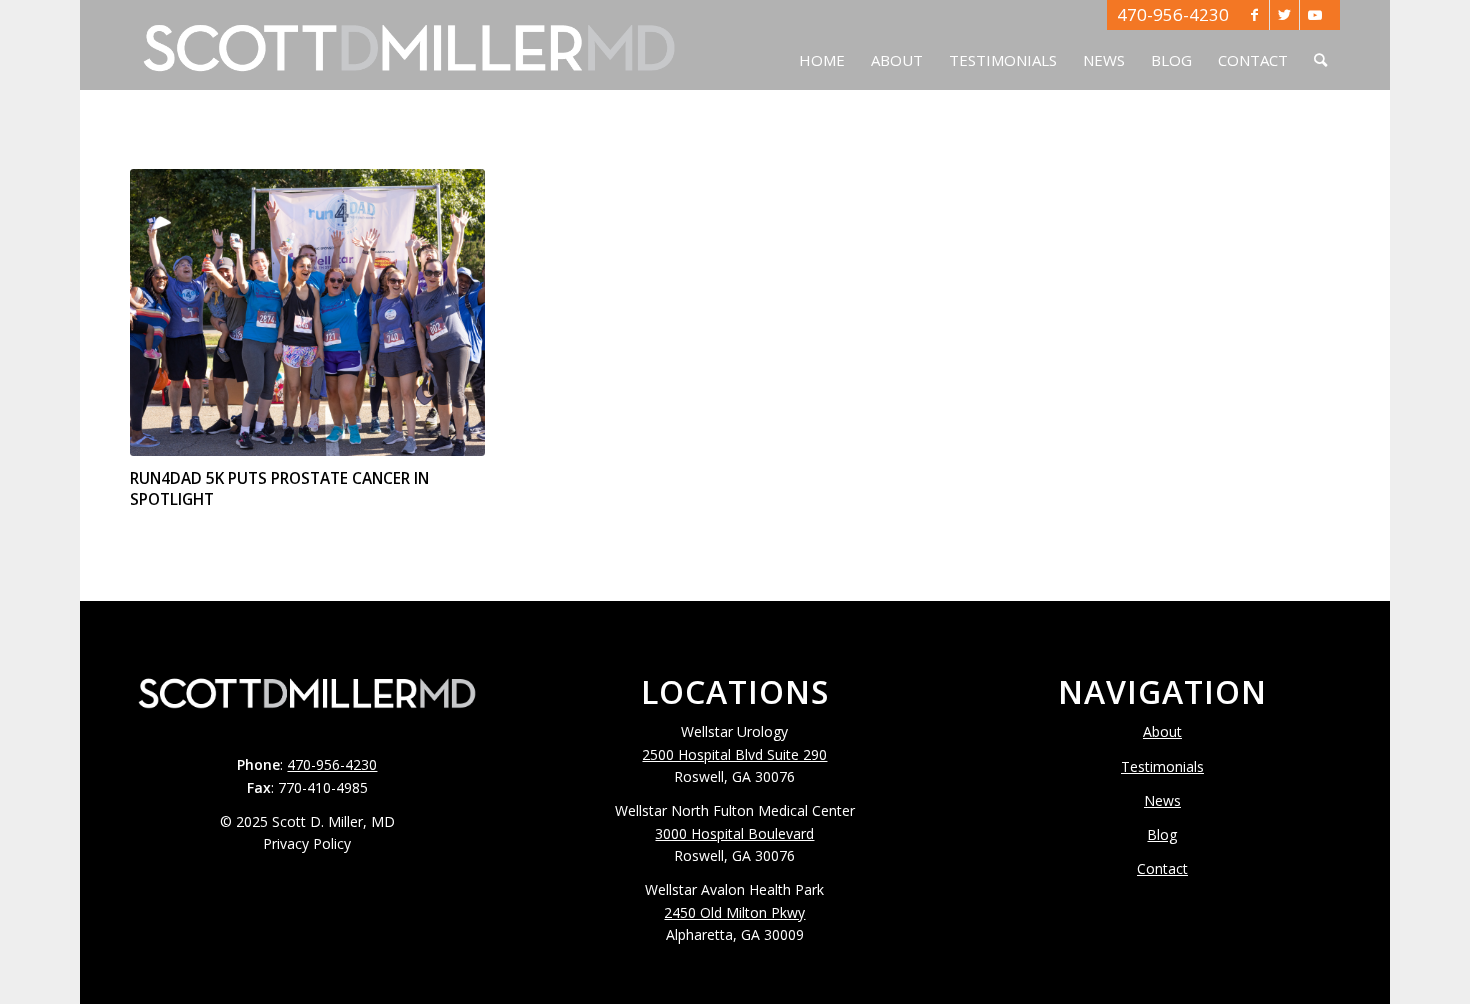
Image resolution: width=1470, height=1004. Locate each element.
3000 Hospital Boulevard (734, 833)
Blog (1162, 834)
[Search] (1320, 45)
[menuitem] (822, 45)
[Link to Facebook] (1254, 15)
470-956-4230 (1173, 14)
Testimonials (1162, 766)
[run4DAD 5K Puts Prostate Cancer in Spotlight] (307, 312)
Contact (1162, 868)
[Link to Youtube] (1315, 15)
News (1162, 800)
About (1162, 731)
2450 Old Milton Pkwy (734, 912)
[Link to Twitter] (1284, 15)
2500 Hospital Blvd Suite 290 (734, 754)
